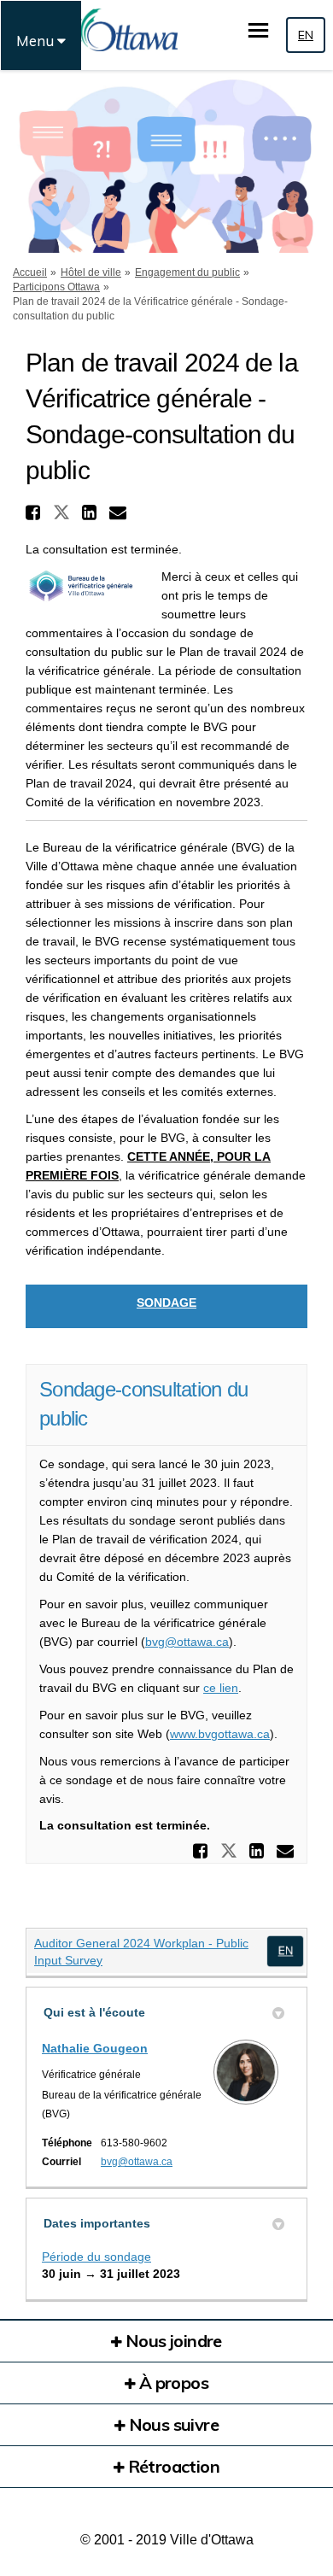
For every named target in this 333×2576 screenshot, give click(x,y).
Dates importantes (97, 2223)
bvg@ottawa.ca (187, 1642)
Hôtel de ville (91, 272)
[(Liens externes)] (285, 1951)
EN (306, 35)
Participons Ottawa (56, 287)
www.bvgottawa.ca (220, 1734)
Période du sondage (96, 2257)
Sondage (166, 1303)
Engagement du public (187, 272)
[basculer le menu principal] (258, 30)
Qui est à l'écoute (94, 2012)
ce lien (221, 1688)
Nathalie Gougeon (95, 2048)
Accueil (30, 272)
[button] (35, 512)
